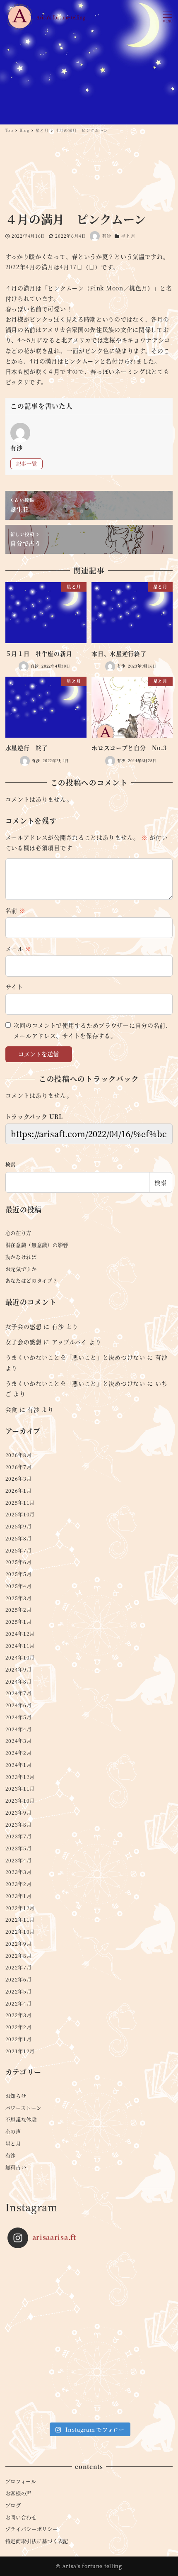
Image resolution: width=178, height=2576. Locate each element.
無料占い (16, 2167)
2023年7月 (19, 1836)
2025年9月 (19, 1526)
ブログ (13, 2505)
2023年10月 (20, 1801)
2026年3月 (19, 1479)
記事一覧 (27, 464)
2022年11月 (20, 1920)
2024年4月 (19, 1729)
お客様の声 (19, 2493)
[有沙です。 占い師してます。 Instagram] (89, 2336)
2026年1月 (19, 1491)
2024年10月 (20, 1657)
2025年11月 (20, 1503)
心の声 (13, 2132)
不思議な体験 (21, 2120)
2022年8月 (19, 1956)
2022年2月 (19, 2027)
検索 (11, 1165)
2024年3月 (19, 1741)
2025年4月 (19, 1586)
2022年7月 (19, 1967)
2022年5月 (19, 1991)
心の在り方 (19, 1233)
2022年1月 (19, 2039)
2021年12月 (20, 2051)
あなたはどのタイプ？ (32, 1281)
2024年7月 (19, 1693)
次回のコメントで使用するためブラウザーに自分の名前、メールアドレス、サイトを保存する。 (93, 1030)
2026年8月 (19, 1455)
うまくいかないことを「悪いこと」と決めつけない (75, 1357)
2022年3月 (19, 2015)
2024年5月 (19, 1717)
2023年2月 (19, 1884)
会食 (11, 1409)
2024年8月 (19, 1682)
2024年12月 (20, 1634)
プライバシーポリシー (32, 2529)
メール (19, 948)
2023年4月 (19, 1860)
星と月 (128, 236)
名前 (16, 910)
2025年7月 (19, 1550)
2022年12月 (20, 1908)
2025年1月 (19, 1622)
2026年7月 (19, 1467)
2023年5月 (19, 1848)
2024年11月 (20, 1646)
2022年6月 (19, 1979)
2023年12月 (20, 1777)
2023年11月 (20, 1789)
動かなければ (21, 1257)
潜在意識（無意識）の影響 (37, 1245)
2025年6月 (19, 1562)
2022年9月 (19, 1944)
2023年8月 (19, 1825)
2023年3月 (19, 1872)
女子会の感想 (24, 1326)
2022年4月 (19, 2003)
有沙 (58, 1326)
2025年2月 (19, 1610)
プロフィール (21, 2481)
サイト (14, 987)
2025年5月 (19, 1574)
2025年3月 (19, 1598)
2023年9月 (19, 1813)
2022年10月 (20, 1932)
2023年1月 (19, 1896)
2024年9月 (19, 1669)
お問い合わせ (21, 2518)
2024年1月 (19, 1765)
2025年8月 (19, 1538)
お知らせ (16, 2096)
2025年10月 (20, 1514)
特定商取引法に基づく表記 (37, 2541)
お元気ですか (21, 1269)
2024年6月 (19, 1705)
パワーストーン (24, 2108)
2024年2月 (19, 1753)
